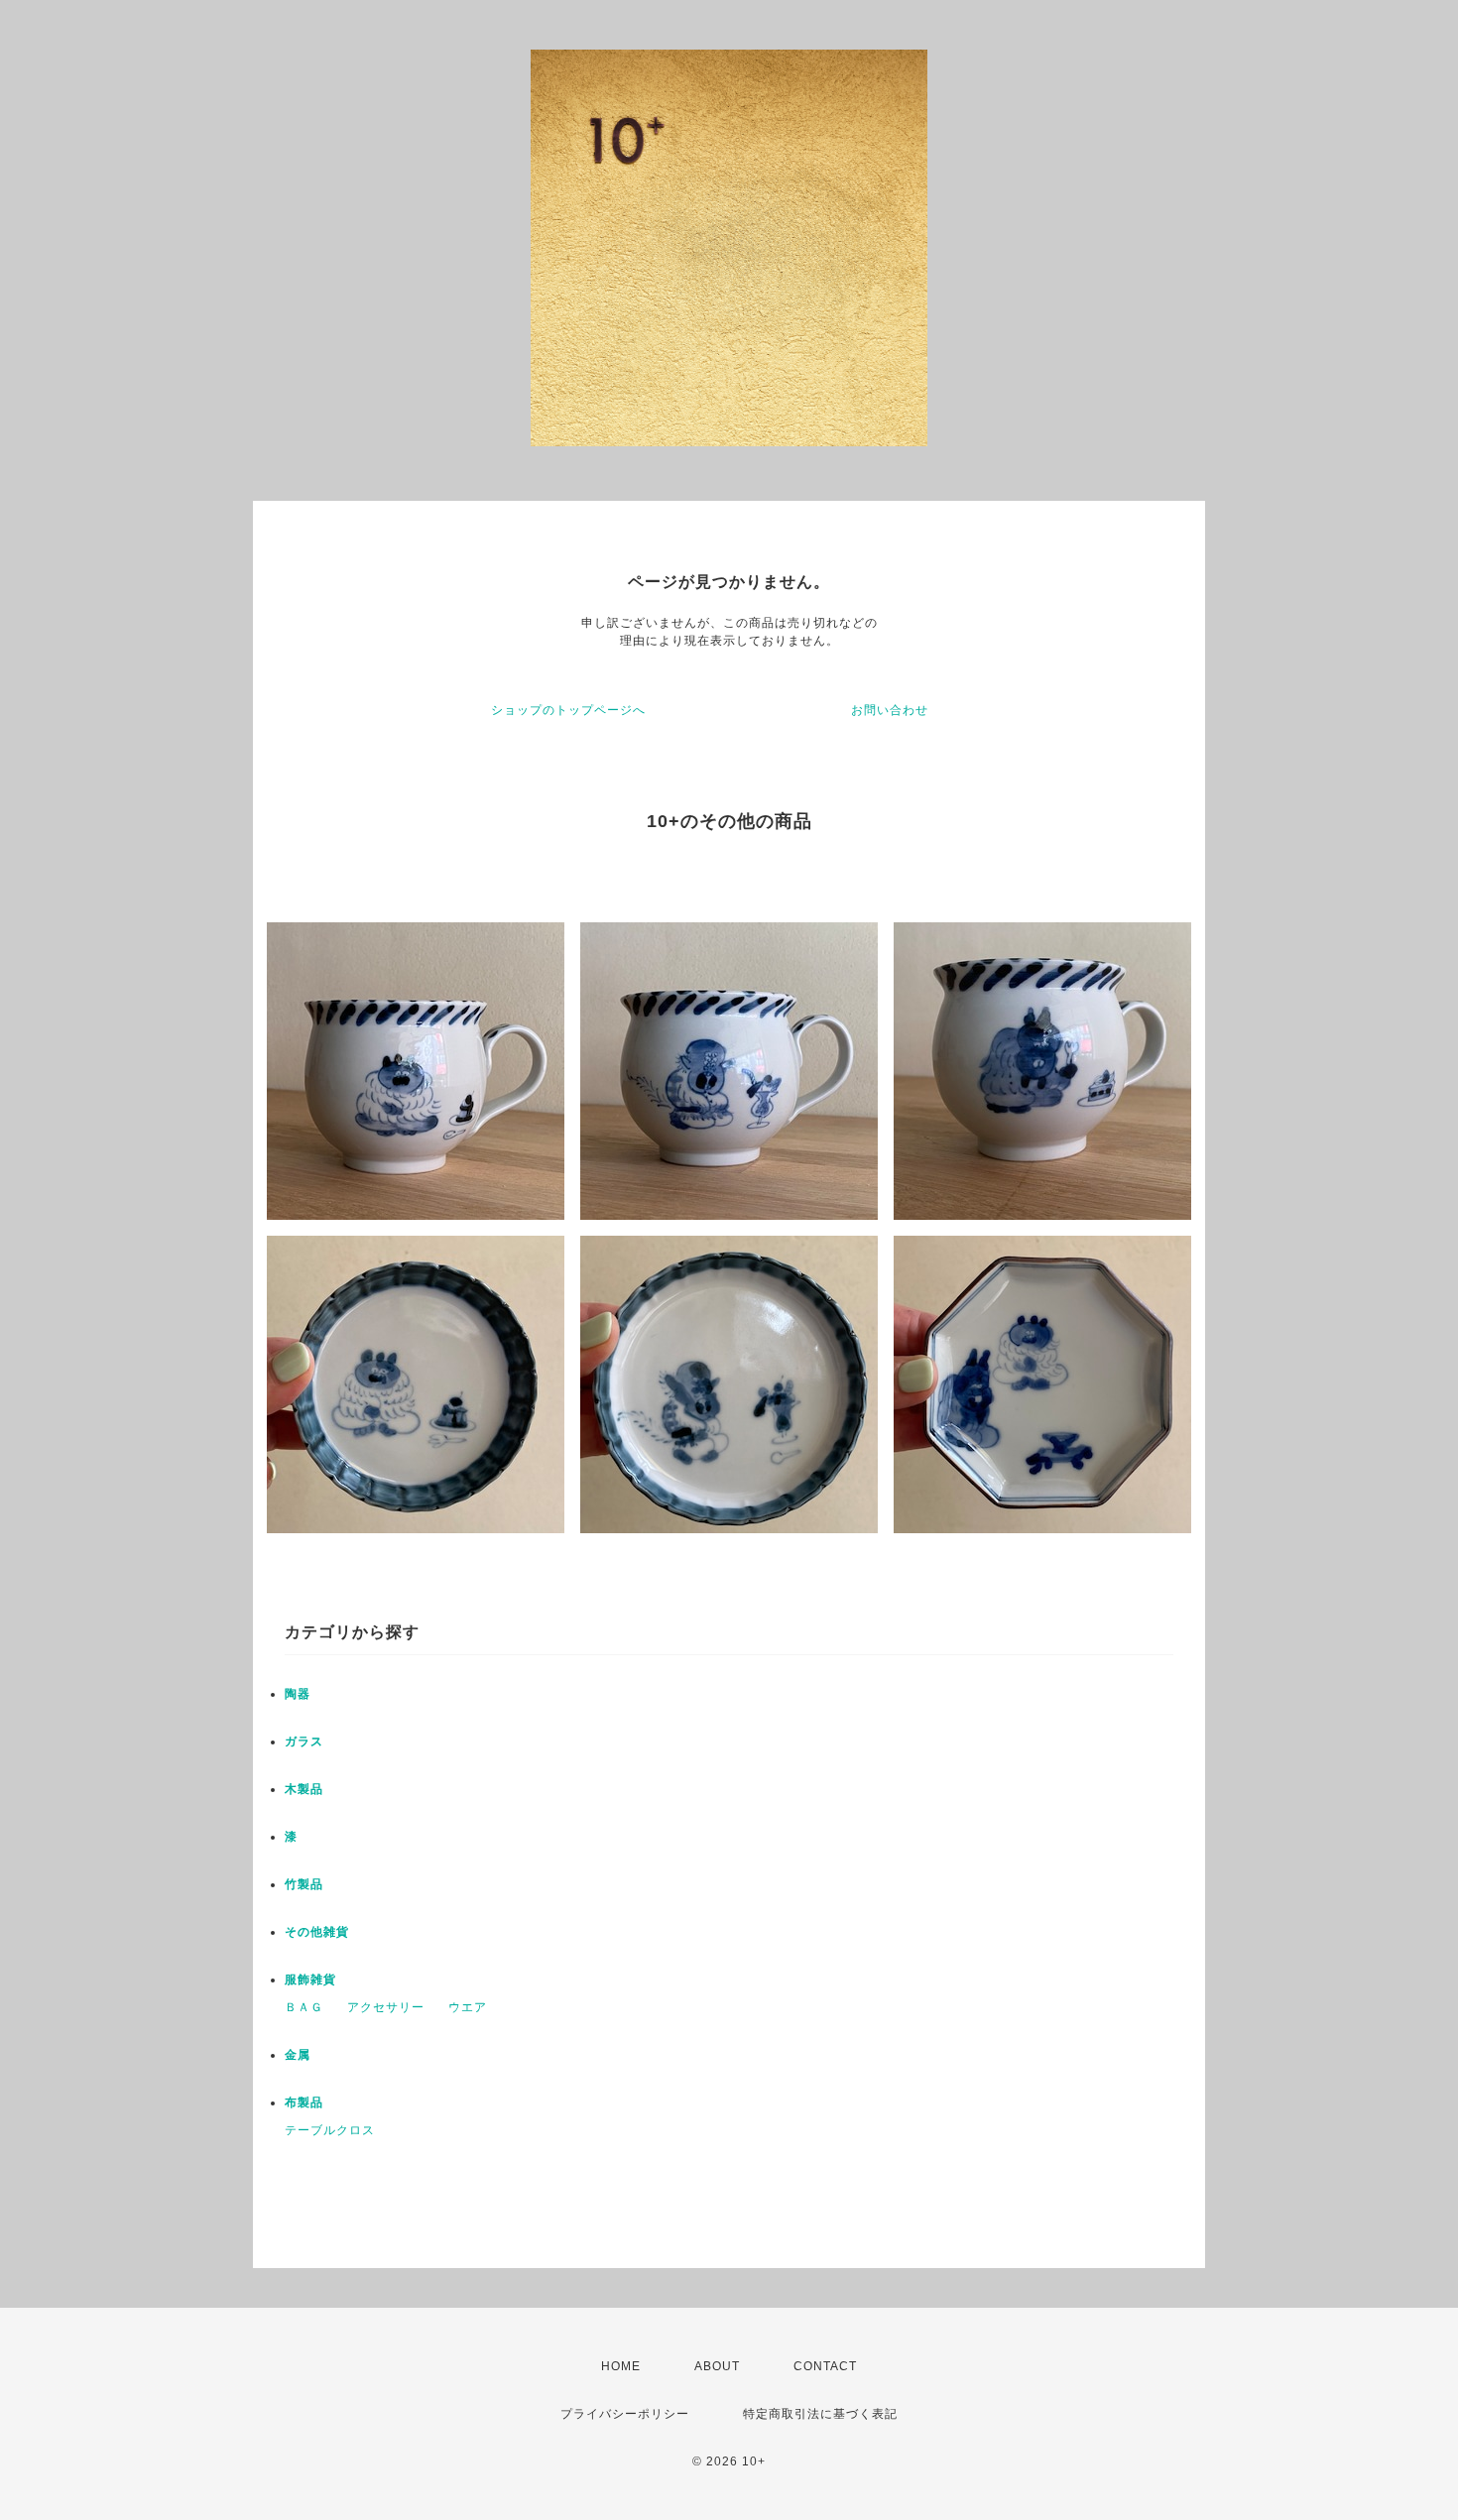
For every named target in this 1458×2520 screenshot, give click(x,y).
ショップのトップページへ (568, 710)
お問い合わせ (890, 710)
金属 (298, 2055)
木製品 (304, 1789)
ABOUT (717, 2366)
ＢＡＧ (304, 2007)
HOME (621, 2366)
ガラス (304, 1741)
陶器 (298, 1694)
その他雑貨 (317, 1932)
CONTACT (825, 2366)
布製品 (304, 2102)
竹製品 (304, 1884)
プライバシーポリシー (625, 2414)
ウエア (468, 2007)
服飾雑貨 (310, 1980)
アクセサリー (386, 2007)
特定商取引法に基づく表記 (820, 2414)
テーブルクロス (330, 2130)
